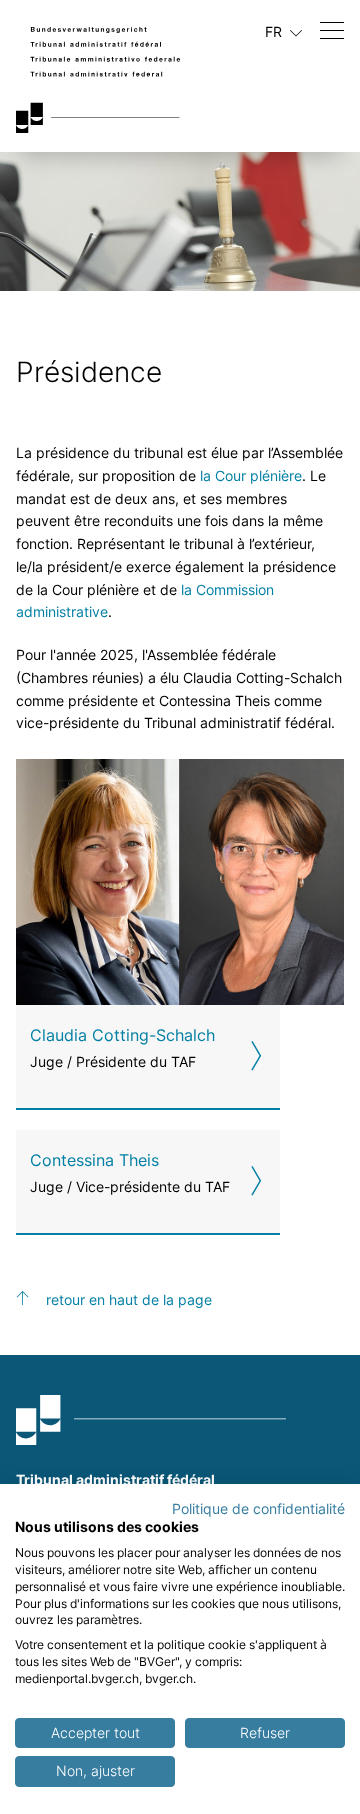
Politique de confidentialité (258, 1509)
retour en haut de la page (129, 1299)
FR (275, 31)
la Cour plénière (251, 475)
